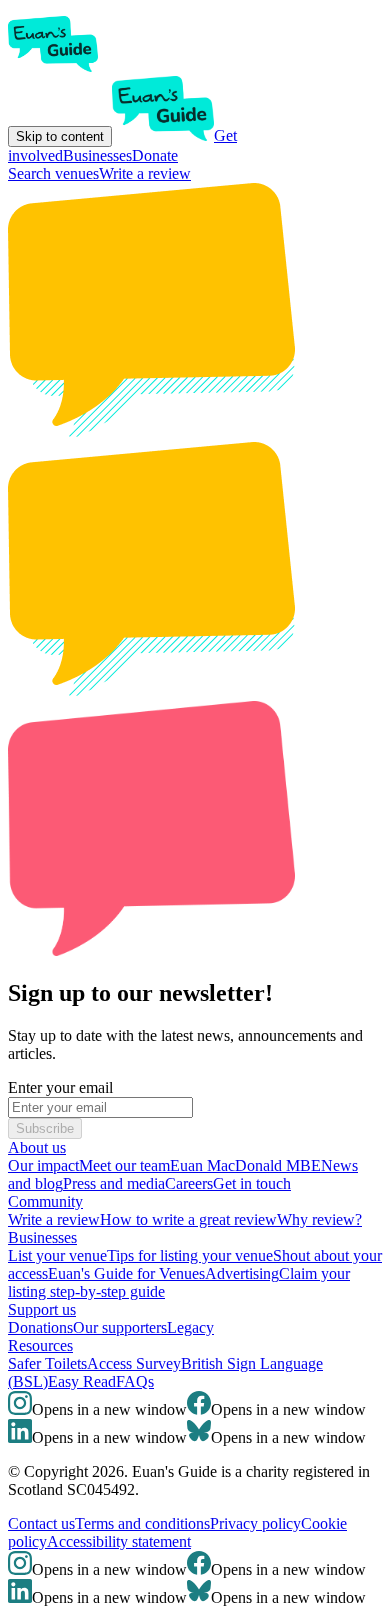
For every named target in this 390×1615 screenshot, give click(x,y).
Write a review (145, 173)
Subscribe (45, 1128)
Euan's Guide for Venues (126, 1273)
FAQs (135, 1381)
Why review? (319, 1219)
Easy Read (82, 1381)
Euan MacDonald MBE (245, 1165)
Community (45, 1201)
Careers (189, 1183)
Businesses (97, 155)
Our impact (43, 1165)
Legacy (190, 1327)
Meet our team (124, 1165)
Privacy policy (255, 1523)
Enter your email (60, 1087)
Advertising (242, 1273)
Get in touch (252, 1183)
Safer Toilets (47, 1363)
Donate (155, 155)
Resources (40, 1345)
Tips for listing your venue (190, 1255)
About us (37, 1147)
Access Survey (134, 1363)
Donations (40, 1327)
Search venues (53, 173)
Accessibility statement (119, 1541)
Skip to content (60, 136)
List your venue (57, 1255)
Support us (42, 1309)
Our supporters (120, 1327)
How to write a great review (188, 1219)
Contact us (41, 1523)
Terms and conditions (142, 1523)
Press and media (114, 1183)
